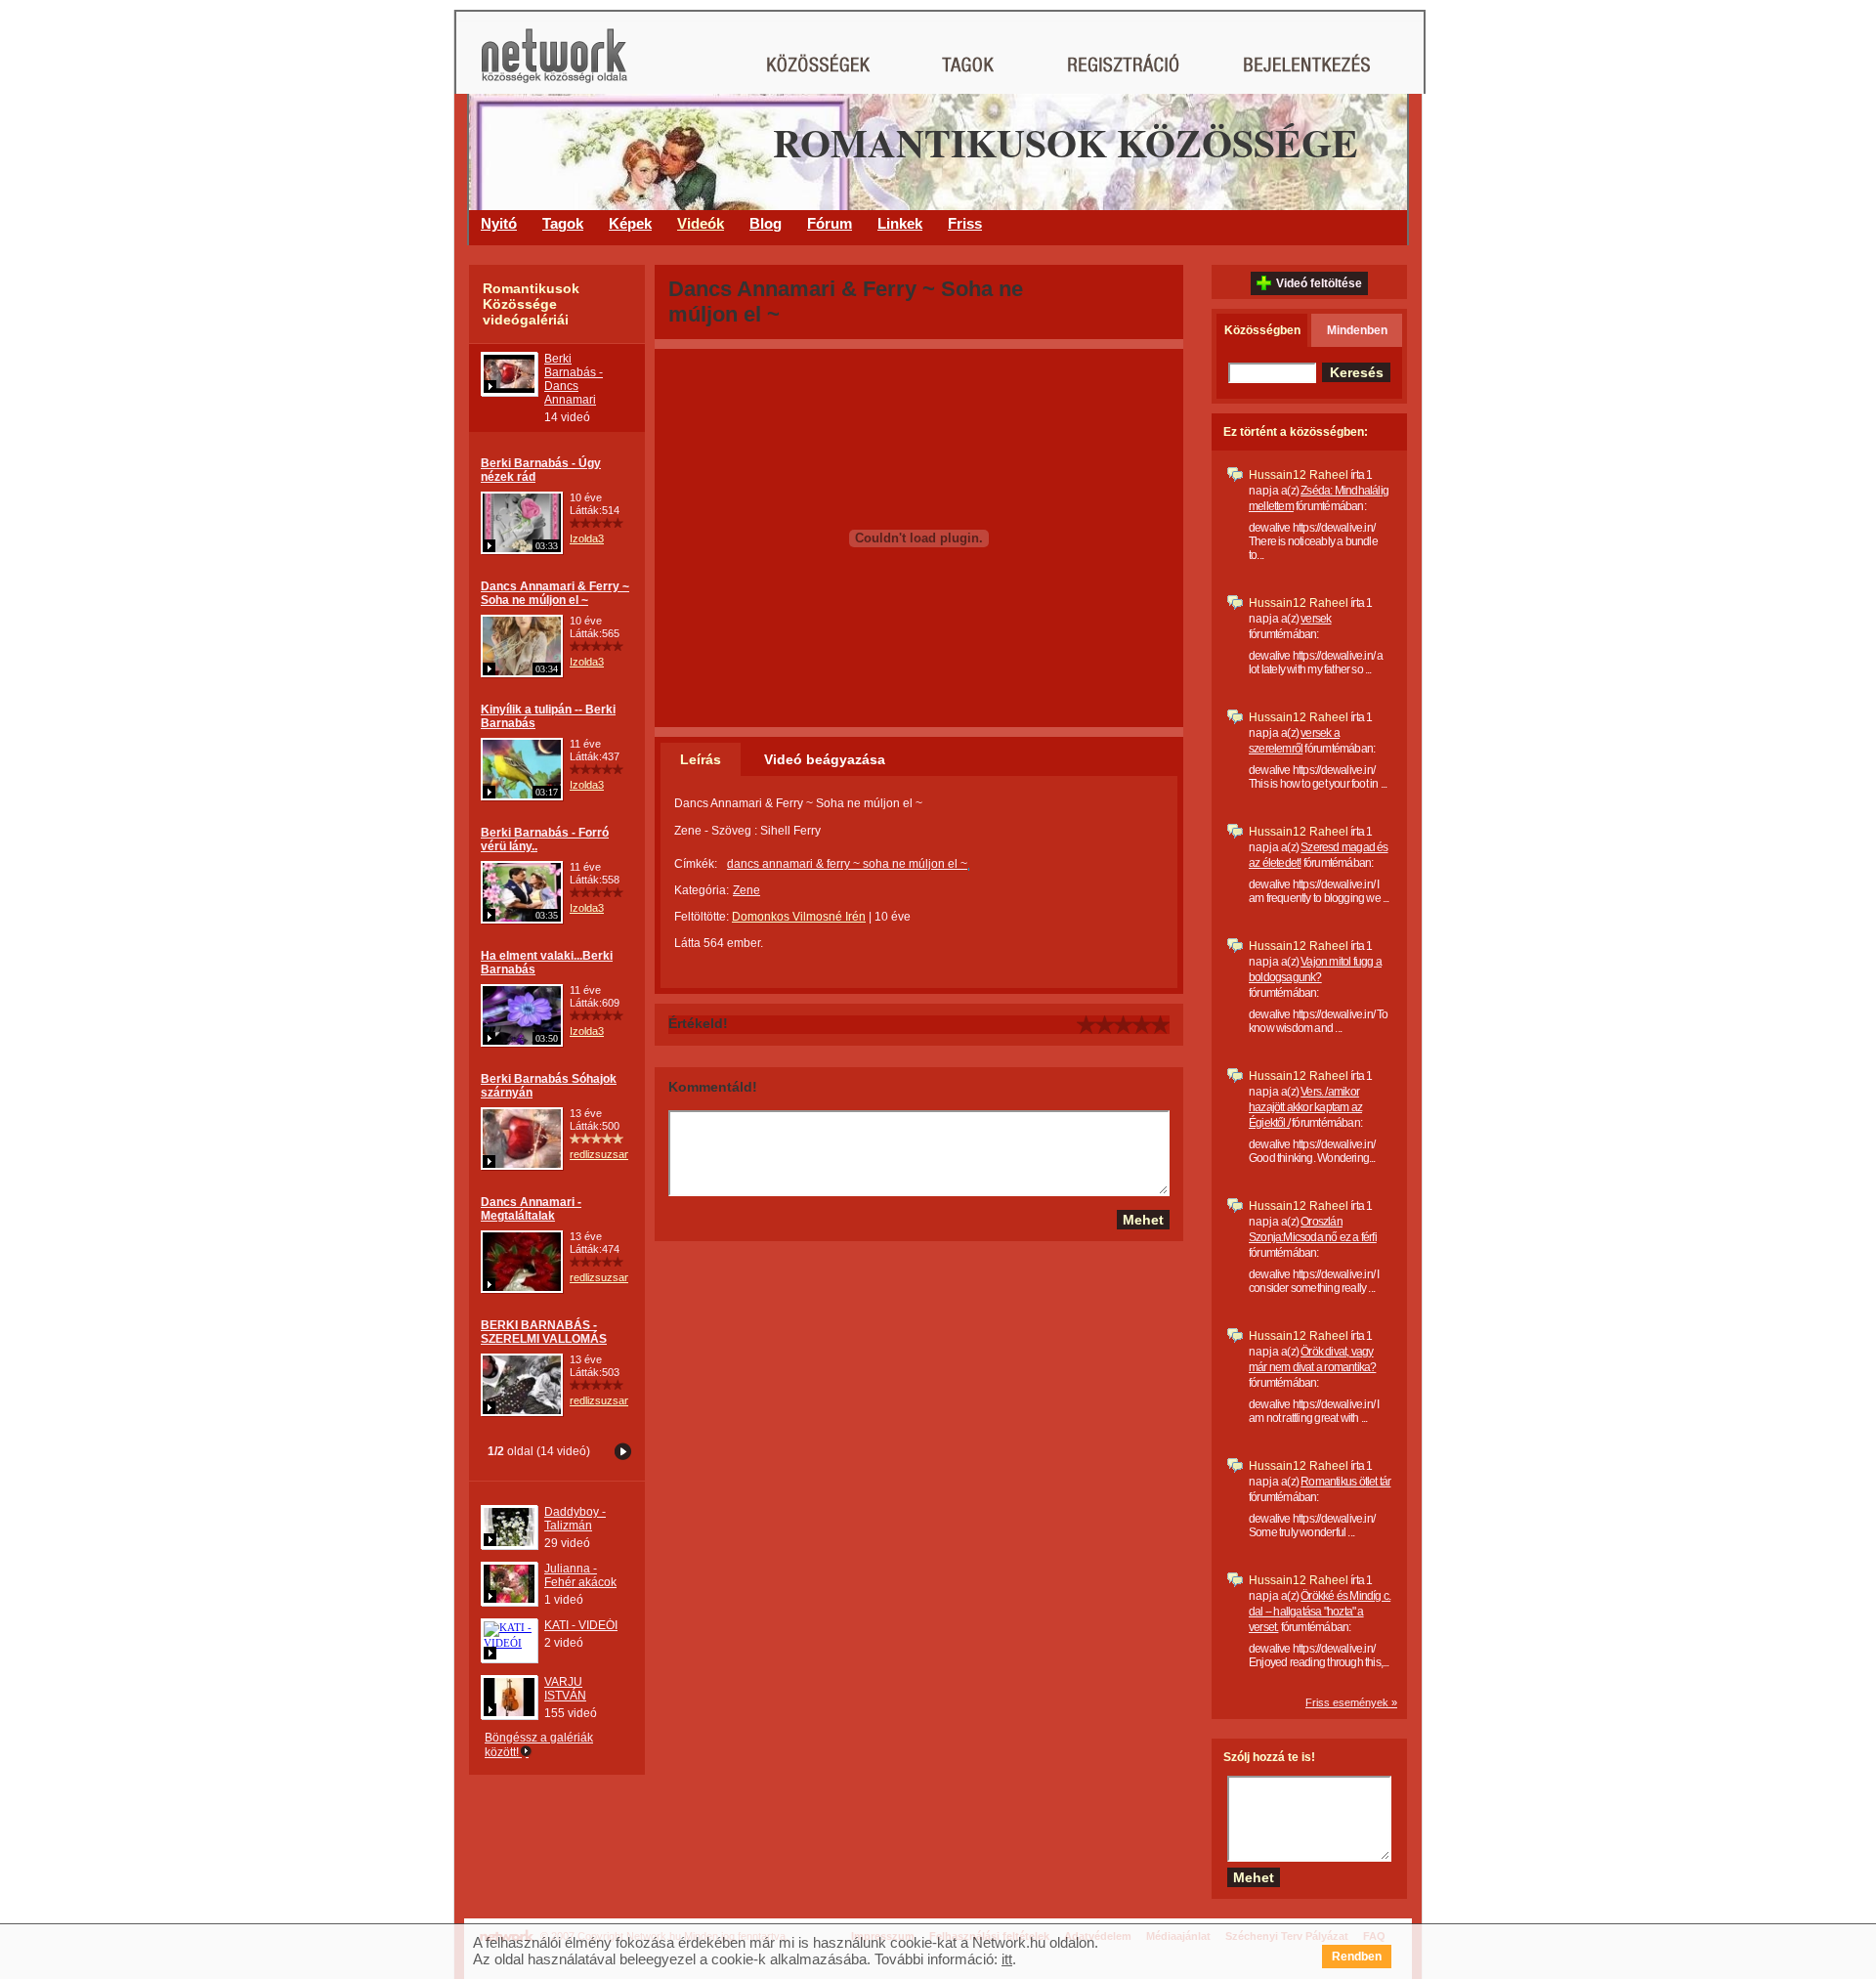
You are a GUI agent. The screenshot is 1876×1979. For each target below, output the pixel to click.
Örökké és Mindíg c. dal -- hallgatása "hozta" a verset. (1320, 1612)
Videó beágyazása (825, 759)
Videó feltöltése (1319, 283)
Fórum (830, 223)
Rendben (1357, 1957)
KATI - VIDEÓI (581, 1625)
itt (1007, 1959)
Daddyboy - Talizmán (575, 1519)
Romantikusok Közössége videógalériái (531, 304)
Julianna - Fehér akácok (580, 1575)
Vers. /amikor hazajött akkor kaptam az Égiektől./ (1305, 1107)
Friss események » (1351, 1702)
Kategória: (702, 890)
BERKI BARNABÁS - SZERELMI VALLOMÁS (544, 1332)
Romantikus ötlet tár (1345, 1482)
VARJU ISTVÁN (565, 1689)
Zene (746, 890)
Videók (701, 223)
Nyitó (499, 223)
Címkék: (696, 864)
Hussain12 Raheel (1299, 475)
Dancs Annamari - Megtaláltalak (531, 1209)
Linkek (900, 223)
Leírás (701, 759)
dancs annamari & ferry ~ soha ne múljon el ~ (847, 864)
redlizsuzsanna (606, 1154)
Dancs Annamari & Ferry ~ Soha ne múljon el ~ (555, 593)
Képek (630, 223)
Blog (766, 223)
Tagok (563, 223)
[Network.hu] (554, 65)
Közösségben (1262, 330)
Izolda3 (587, 538)
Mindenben (1357, 330)
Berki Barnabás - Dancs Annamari (574, 379)
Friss (965, 223)
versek (1316, 619)
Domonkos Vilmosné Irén (799, 917)
